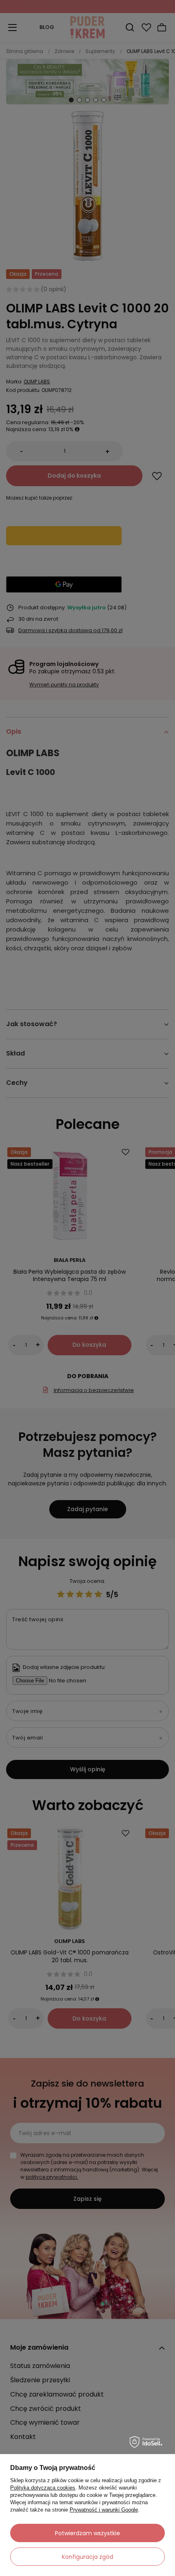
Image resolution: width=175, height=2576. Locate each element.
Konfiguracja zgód (87, 2557)
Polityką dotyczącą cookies (43, 2488)
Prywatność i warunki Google (104, 2510)
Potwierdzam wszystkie (87, 2533)
